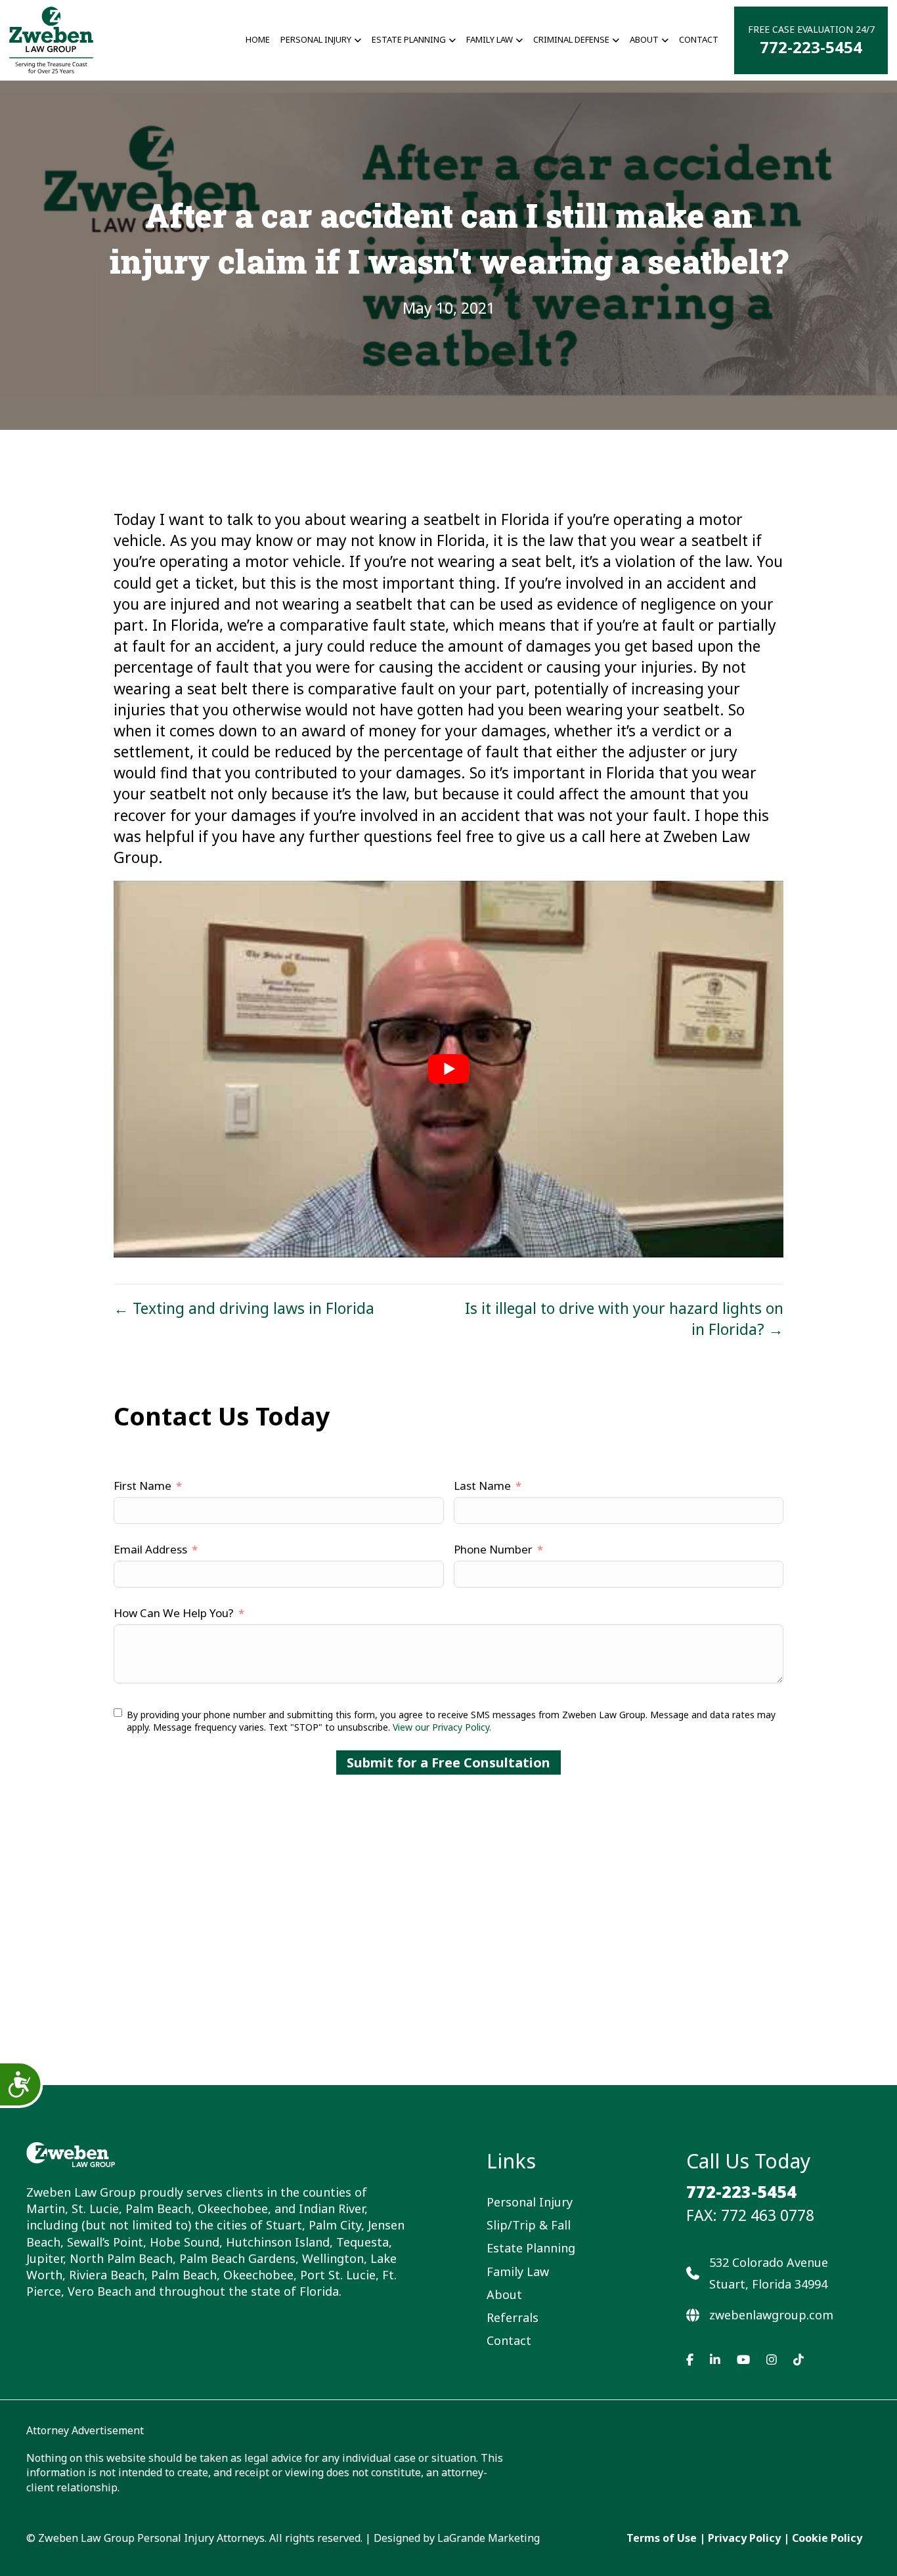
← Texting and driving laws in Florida (244, 1308)
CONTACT (699, 39)
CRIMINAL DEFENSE (571, 39)
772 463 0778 (768, 2215)
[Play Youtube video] (448, 1069)
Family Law (490, 39)
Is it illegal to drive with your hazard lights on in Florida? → (624, 1319)
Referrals (513, 2317)
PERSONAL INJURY (316, 39)
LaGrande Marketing (489, 2538)
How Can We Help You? (174, 1613)
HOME (258, 39)
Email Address (150, 1549)
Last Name (482, 1486)
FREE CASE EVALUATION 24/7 (811, 40)
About (504, 2294)
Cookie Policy (827, 2538)
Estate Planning (409, 39)
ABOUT (644, 39)
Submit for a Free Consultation (448, 1763)
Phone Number (493, 1549)
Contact (509, 2340)
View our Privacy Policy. (442, 1727)
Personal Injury (530, 2202)
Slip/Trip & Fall (529, 2225)
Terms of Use (662, 2538)
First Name (142, 1486)
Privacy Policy (744, 2538)
